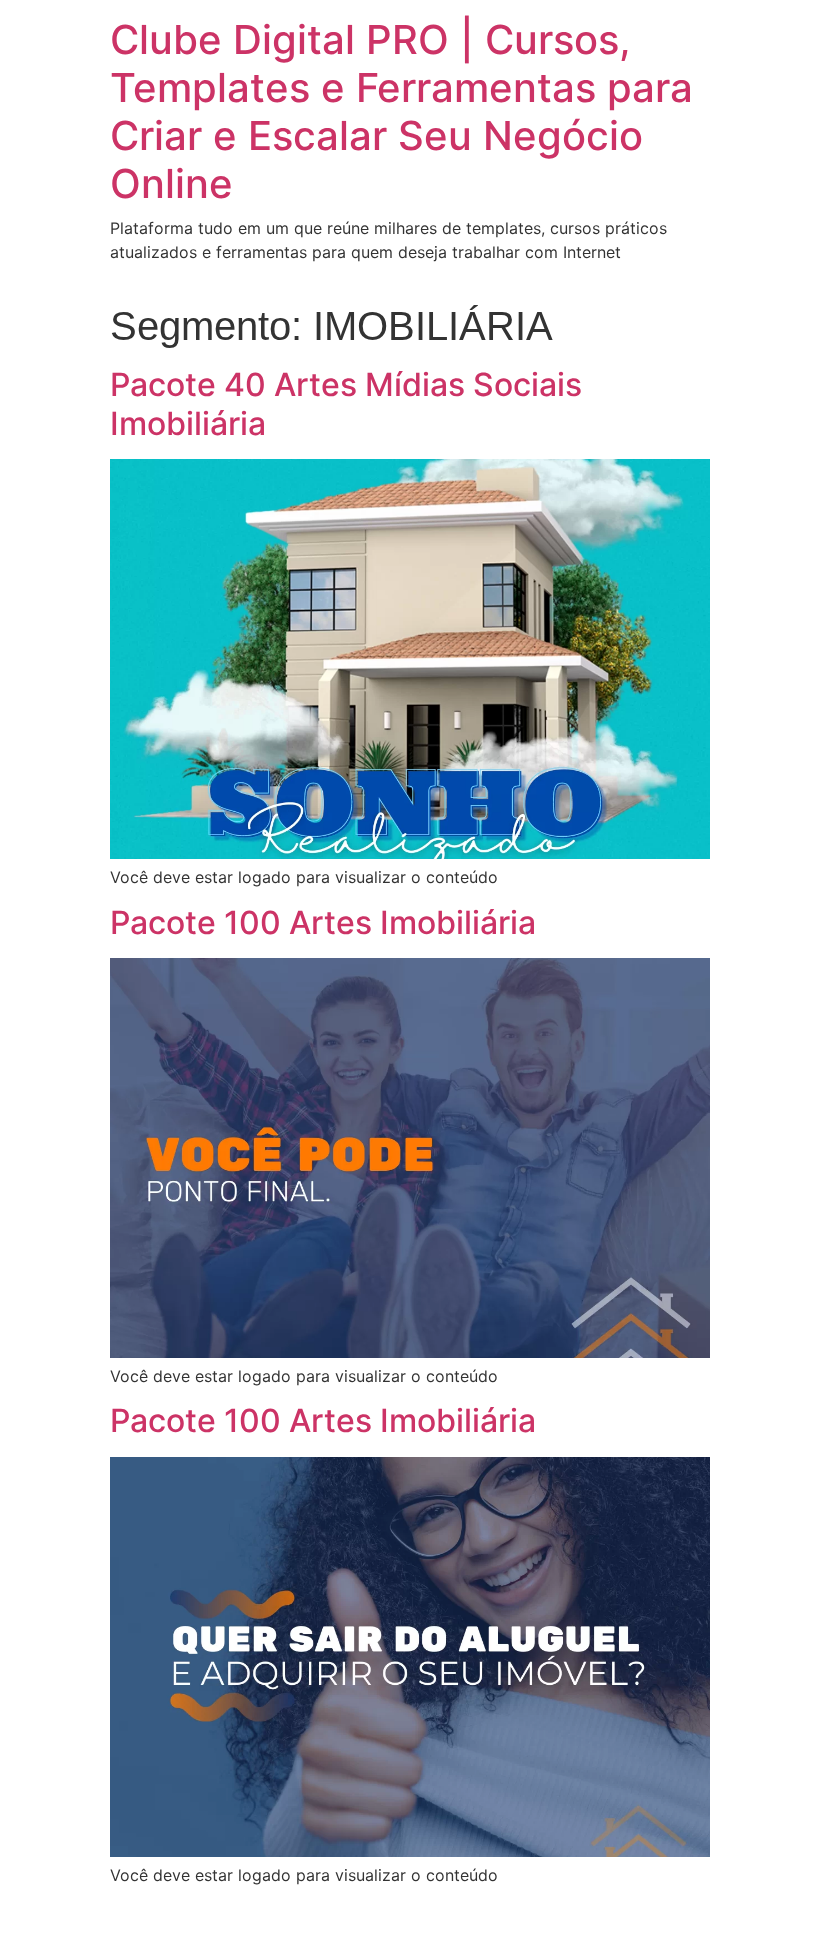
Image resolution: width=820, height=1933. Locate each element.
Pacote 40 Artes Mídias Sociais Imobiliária (346, 403)
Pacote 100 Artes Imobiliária (323, 922)
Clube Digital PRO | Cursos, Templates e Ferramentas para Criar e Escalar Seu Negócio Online (401, 111)
